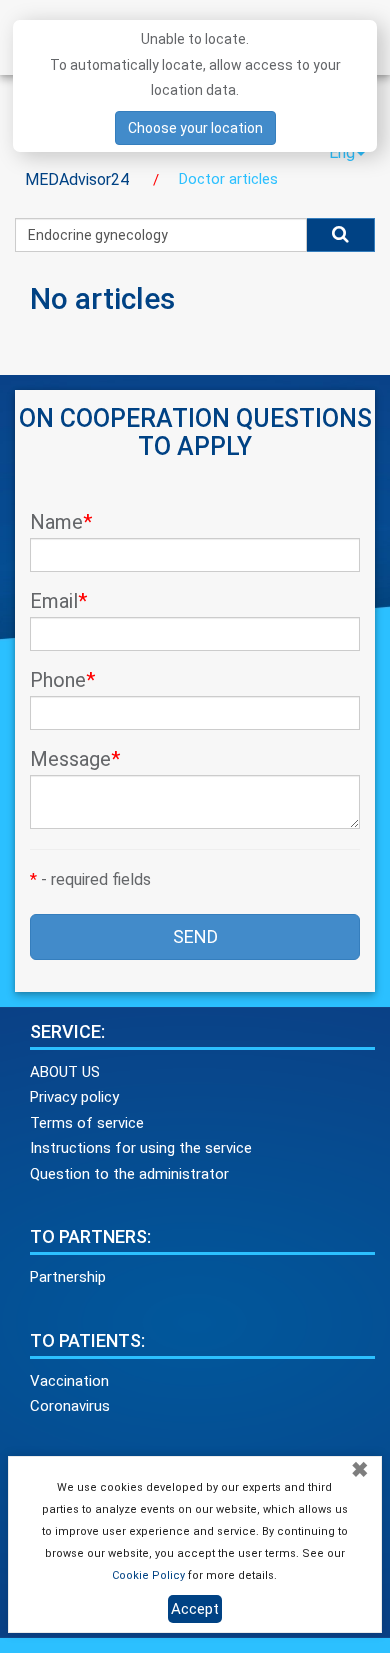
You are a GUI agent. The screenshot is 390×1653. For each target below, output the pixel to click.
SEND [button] (195, 936)
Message (75, 759)
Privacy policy (74, 1097)
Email (58, 601)
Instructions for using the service (141, 1148)
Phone (62, 680)
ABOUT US (65, 1072)
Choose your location (195, 128)
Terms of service (87, 1123)
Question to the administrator (129, 1174)
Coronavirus (70, 1406)
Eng (342, 152)
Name (61, 522)
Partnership (68, 1277)
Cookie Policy (148, 1575)
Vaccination (69, 1381)
